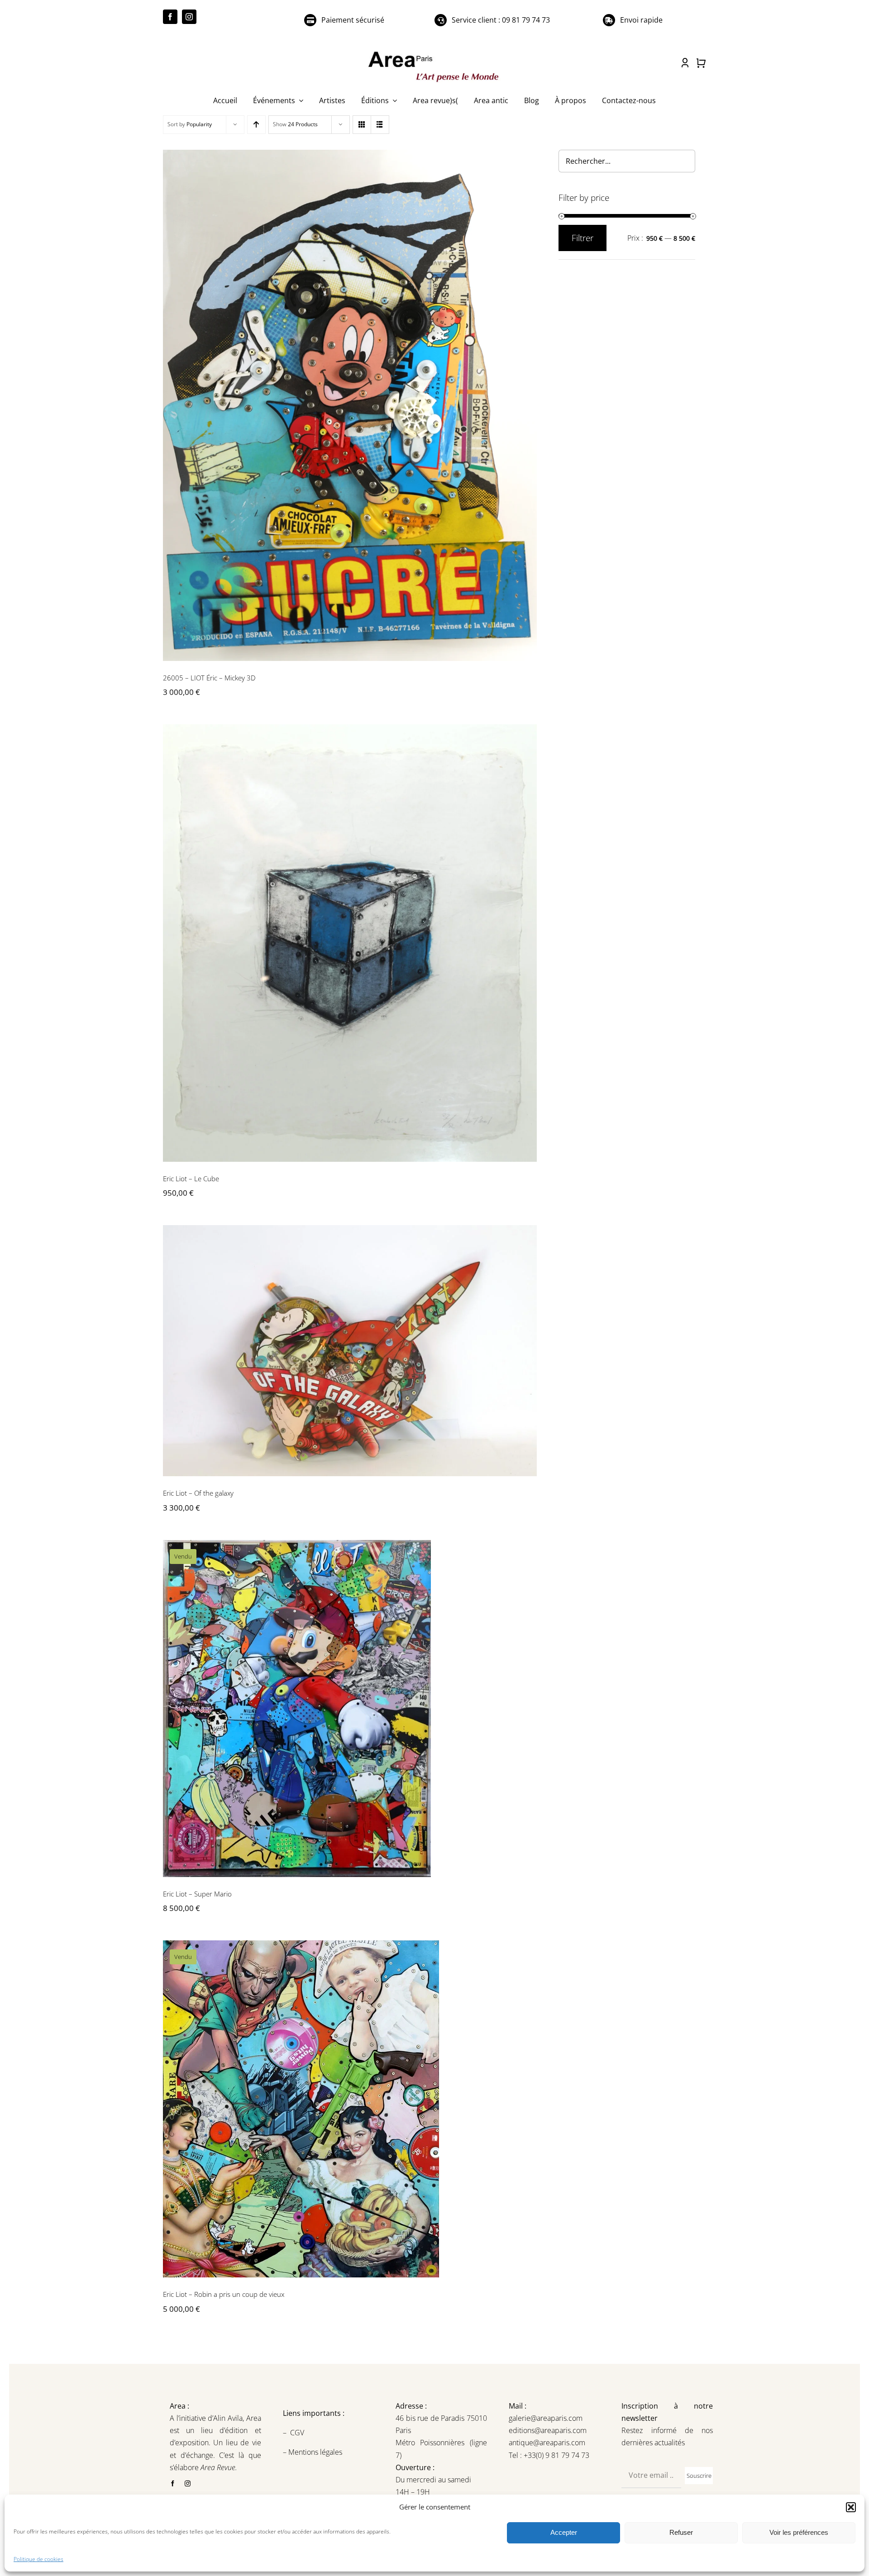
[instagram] (189, 17)
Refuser (681, 2532)
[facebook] (170, 17)
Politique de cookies (38, 2559)
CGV (298, 2433)
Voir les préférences (799, 2532)
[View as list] (380, 125)
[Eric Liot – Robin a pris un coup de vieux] (350, 2109)
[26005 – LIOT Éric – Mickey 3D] (350, 405)
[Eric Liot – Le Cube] (350, 943)
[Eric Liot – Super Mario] (350, 1709)
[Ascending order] (256, 125)
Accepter (564, 2532)
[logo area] (434, 52)
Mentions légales (314, 2452)
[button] (851, 2507)
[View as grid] (362, 125)
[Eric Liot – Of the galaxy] (350, 1351)
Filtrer (583, 238)
